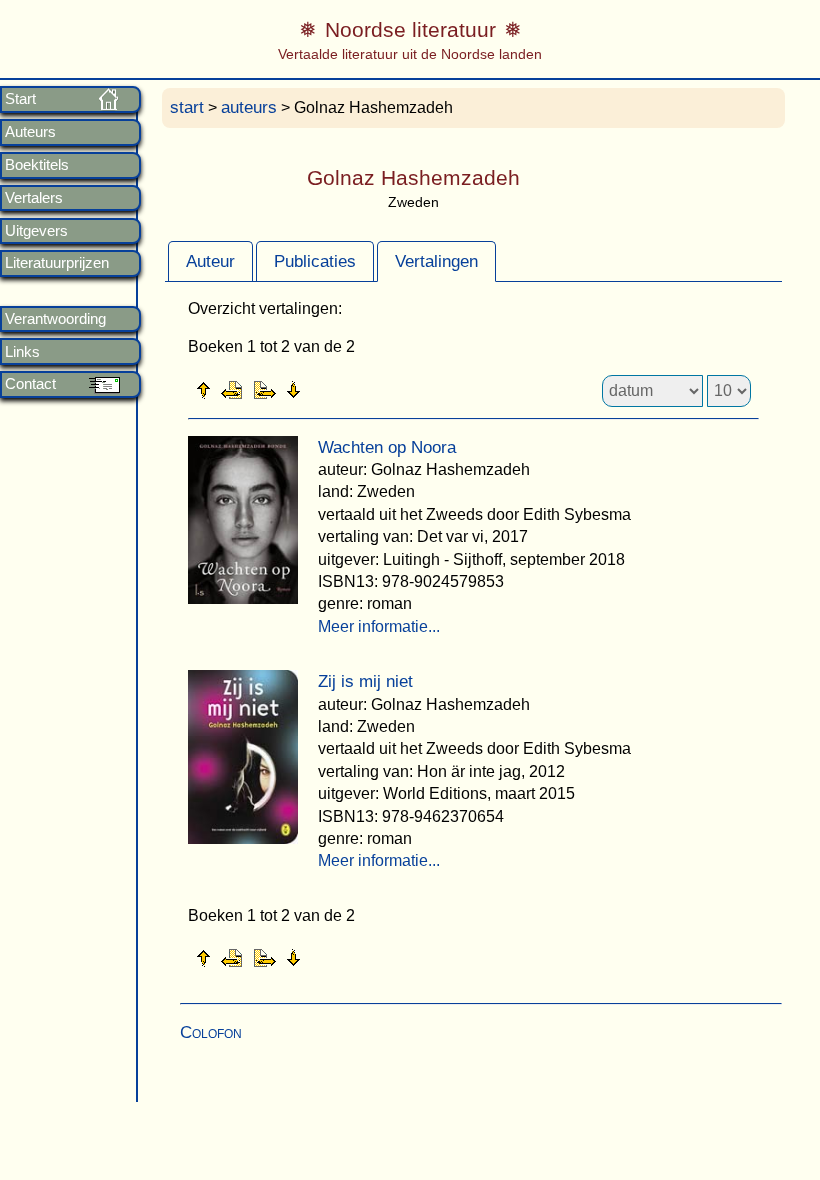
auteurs (249, 107)
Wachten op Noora (387, 447)
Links (22, 352)
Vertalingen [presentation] (436, 261)
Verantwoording (55, 319)
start (187, 107)
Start (20, 99)
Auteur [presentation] (210, 261)
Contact (30, 384)
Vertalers (34, 198)
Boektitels (37, 165)
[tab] (210, 261)
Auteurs (30, 132)
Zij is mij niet (365, 681)
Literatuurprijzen (57, 263)
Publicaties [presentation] (315, 261)
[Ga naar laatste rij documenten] (343, 389)
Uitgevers (36, 231)
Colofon (211, 1032)
